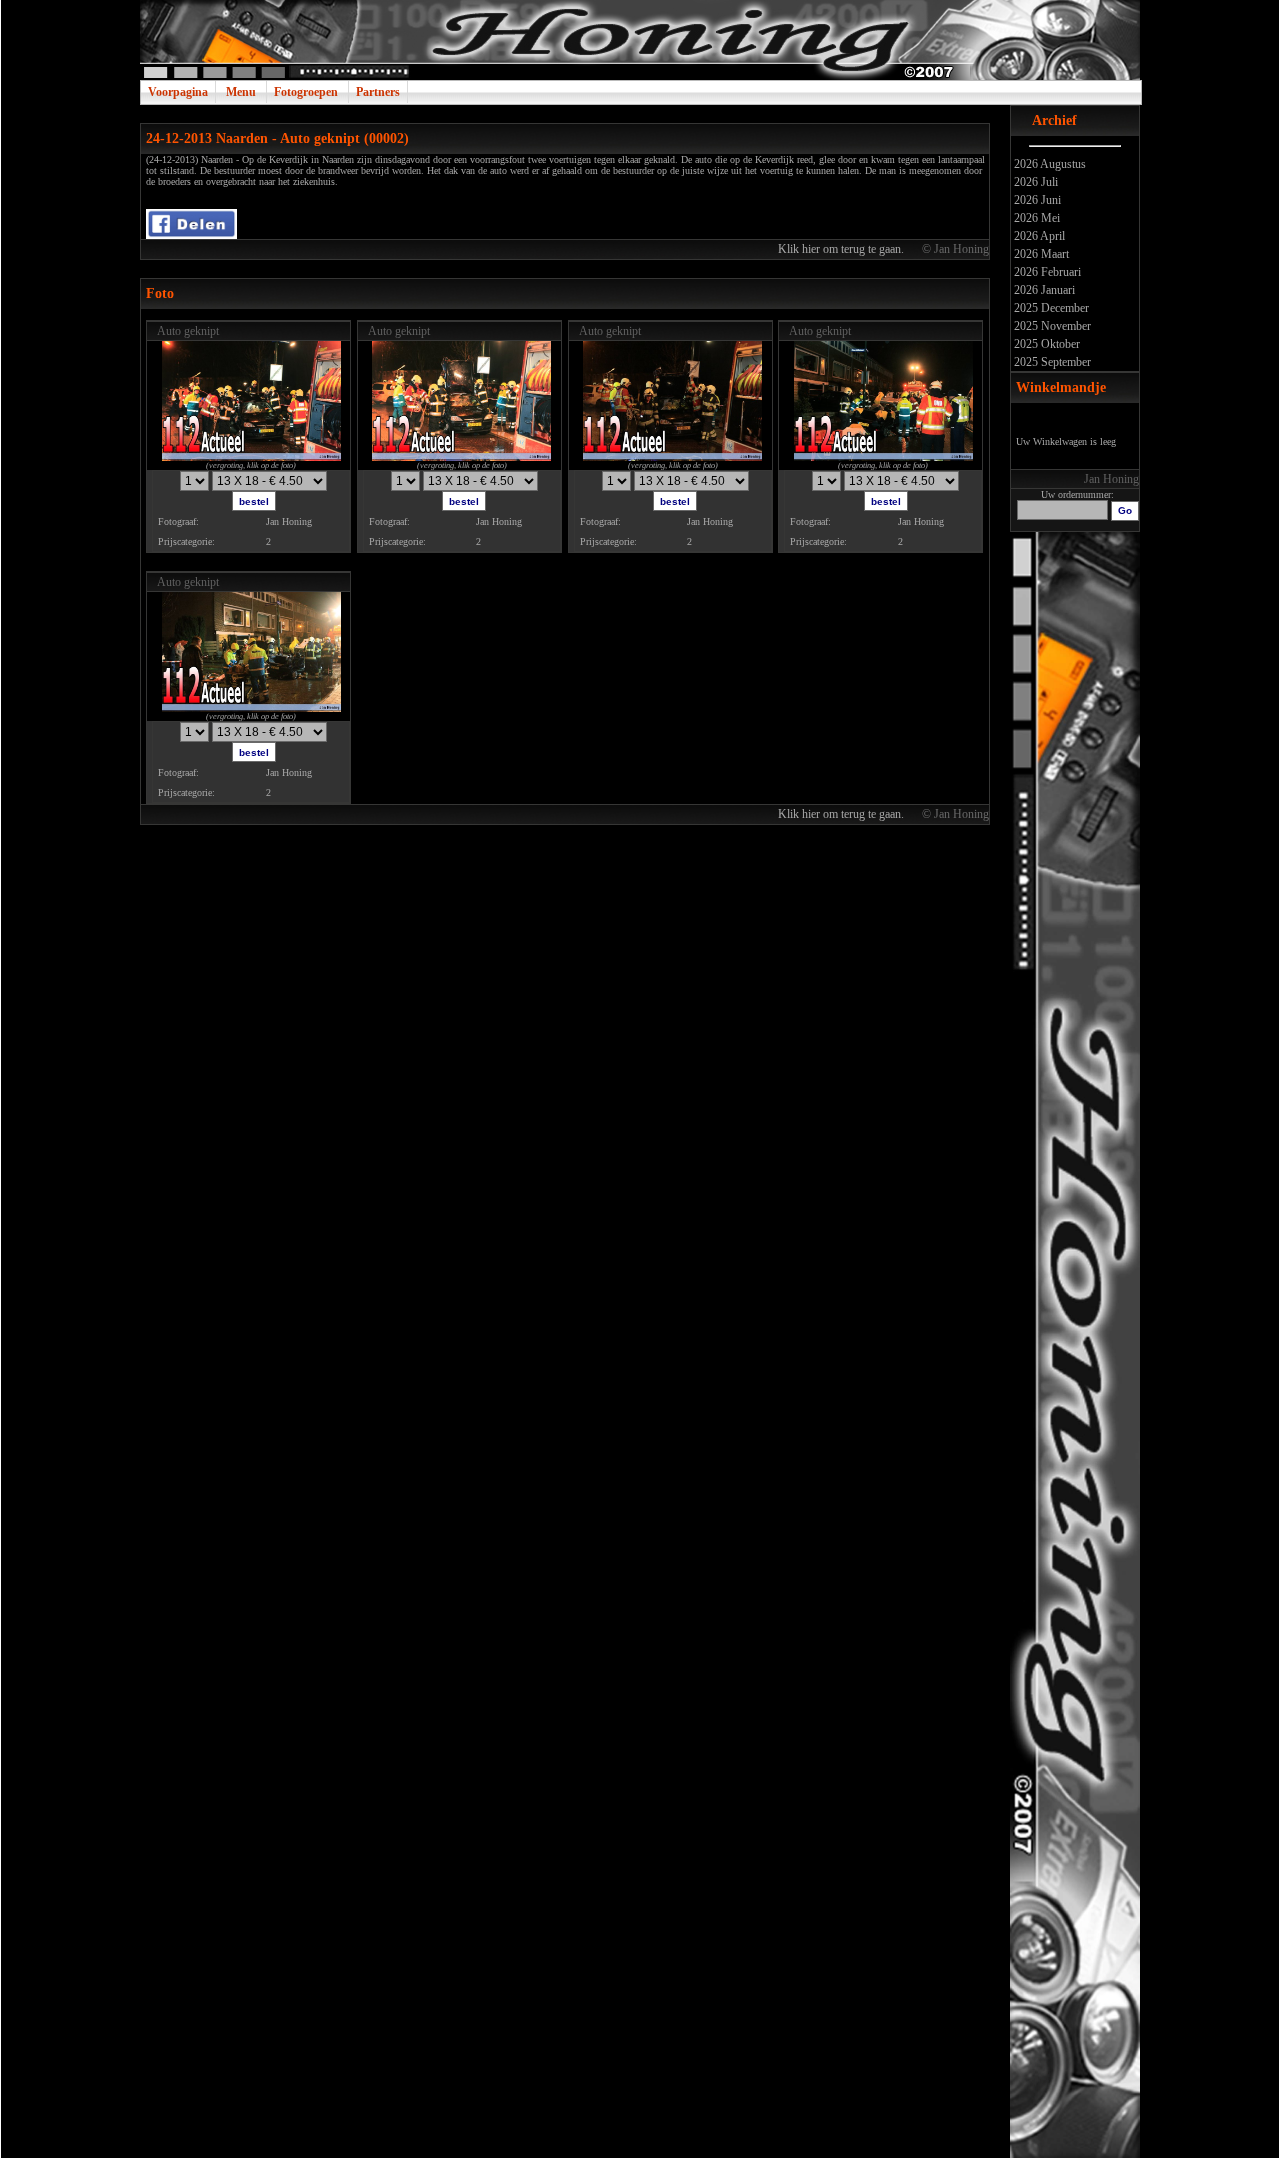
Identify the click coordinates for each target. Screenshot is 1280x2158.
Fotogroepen (306, 92)
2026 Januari (1043, 290)
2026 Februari (1046, 272)
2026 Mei (1035, 218)
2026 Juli (1034, 182)
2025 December (1050, 308)
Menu (241, 92)
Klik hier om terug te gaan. (842, 249)
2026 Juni (1036, 200)
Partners (378, 92)
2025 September (1051, 362)
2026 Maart (1040, 254)
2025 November (1051, 326)
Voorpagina (178, 92)
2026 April (1038, 236)
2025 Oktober (1045, 344)
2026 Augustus (1048, 164)
